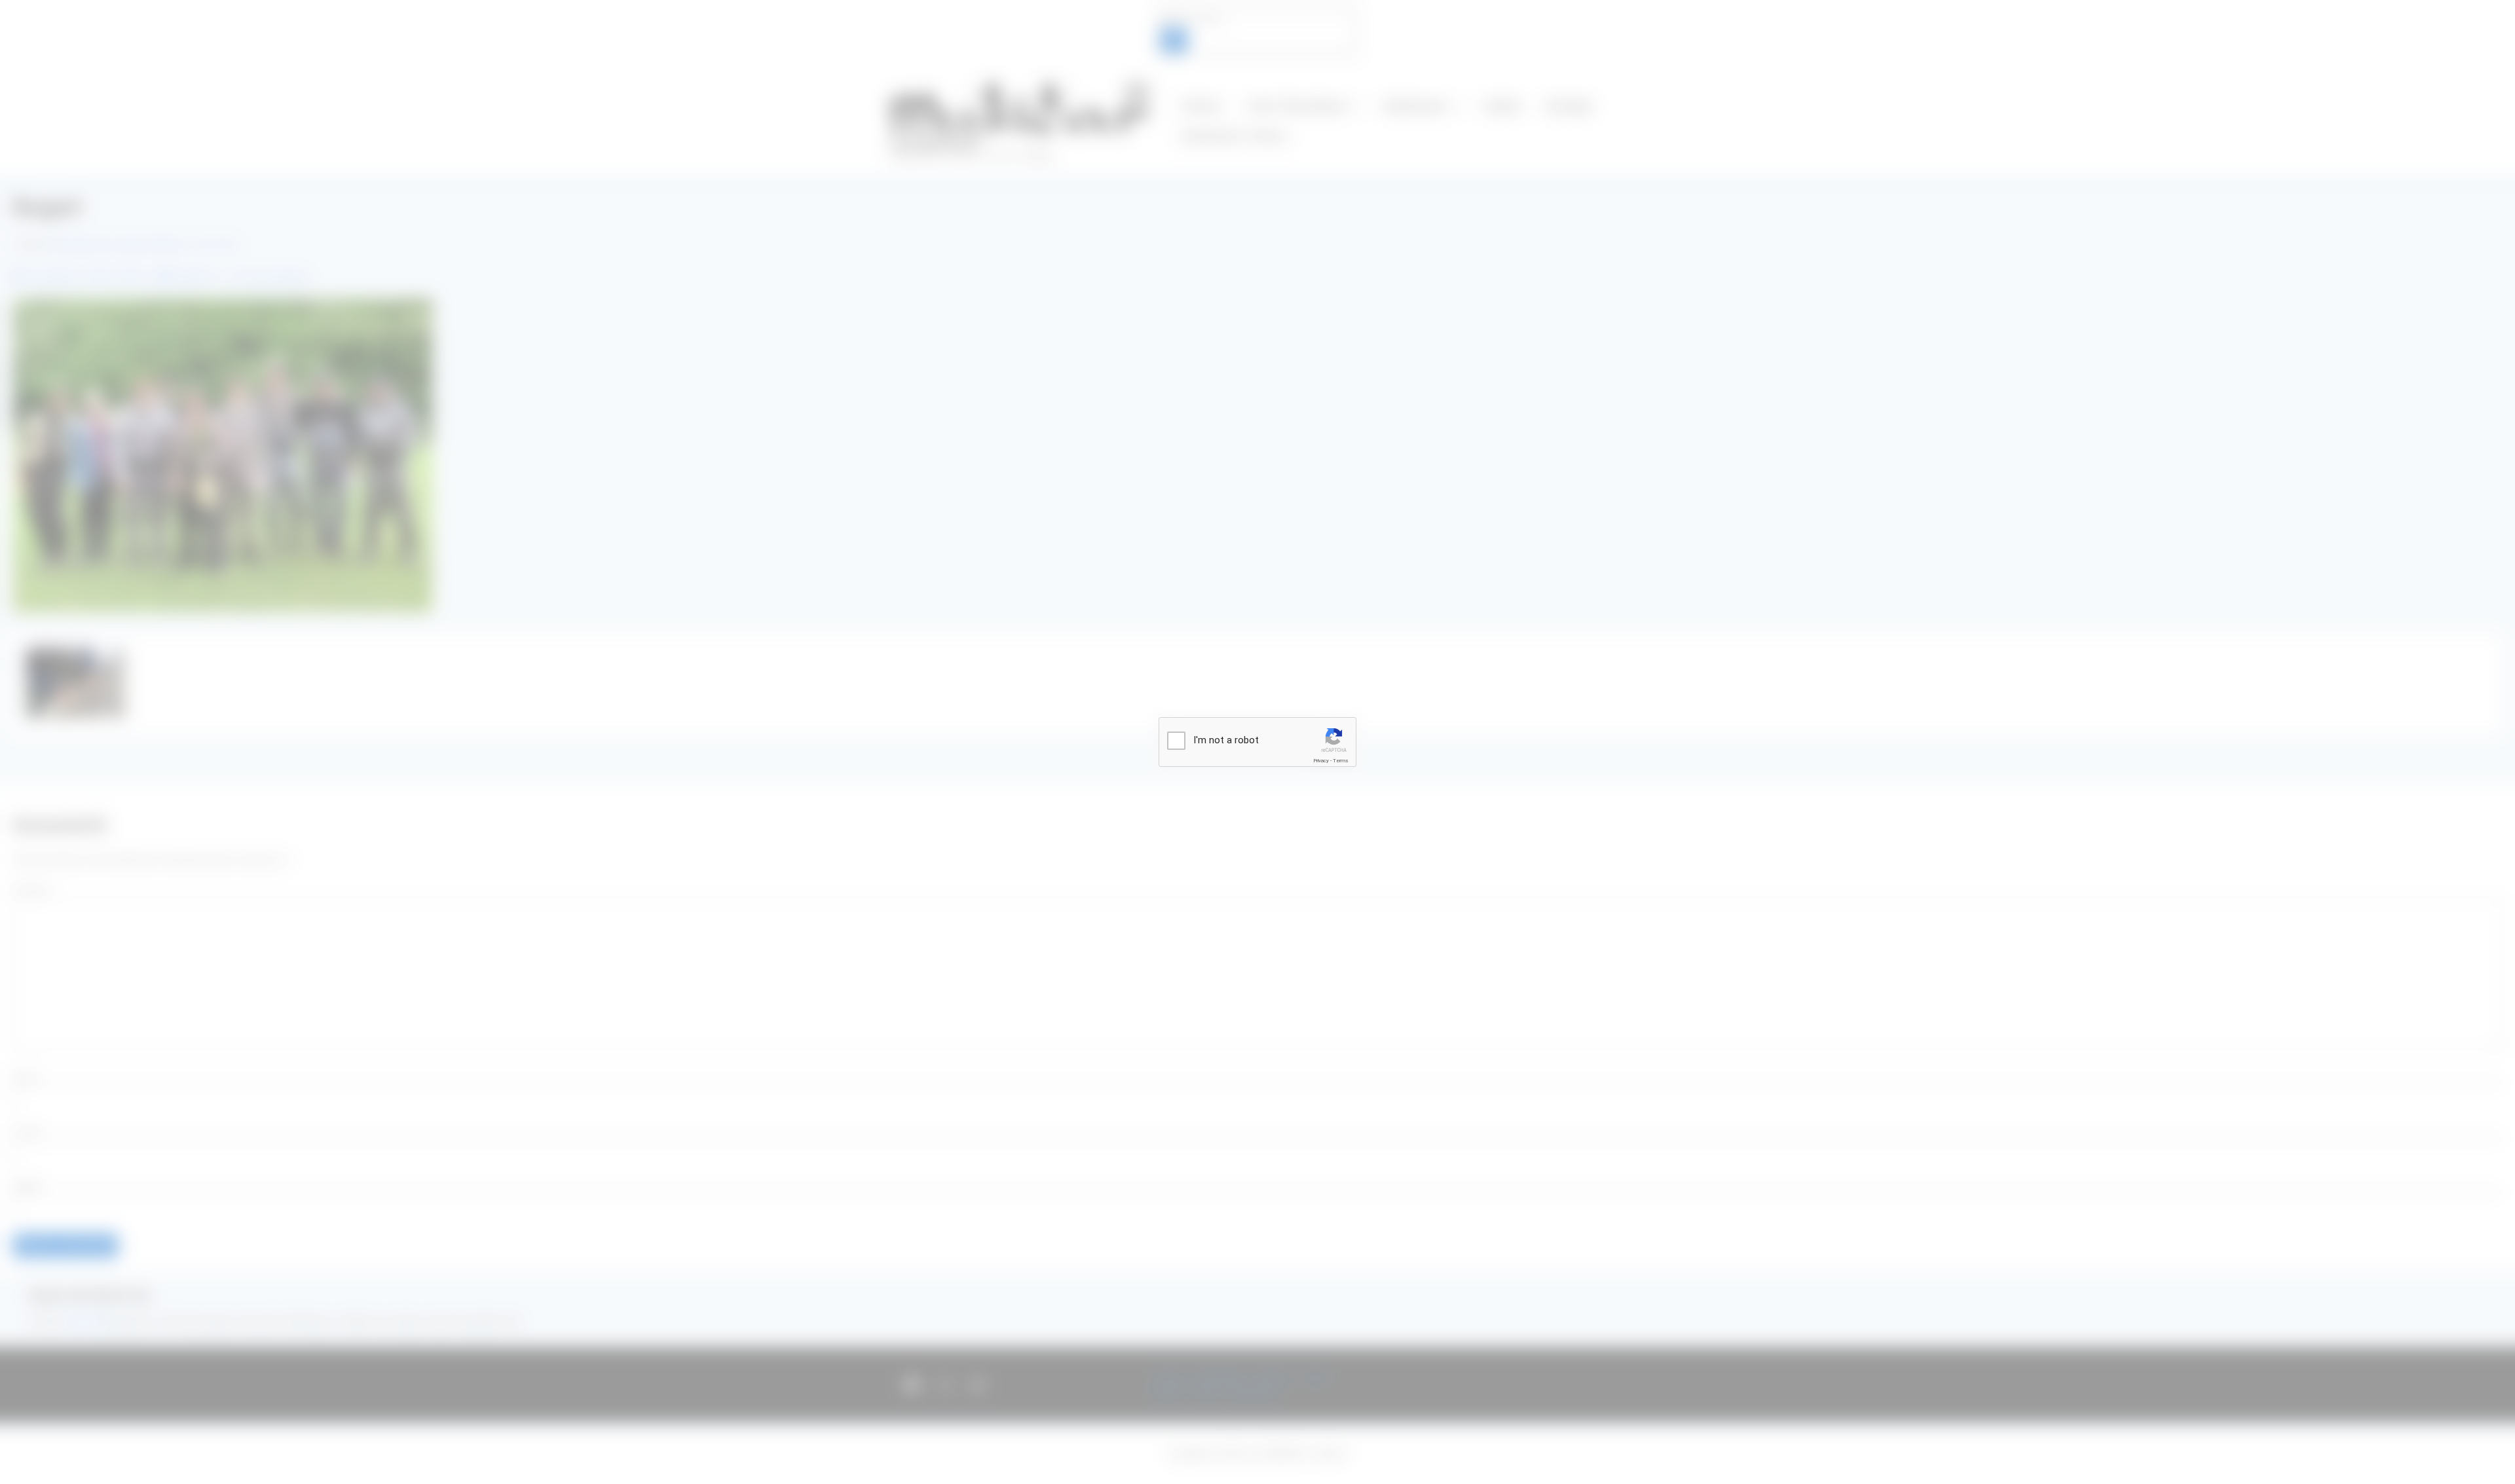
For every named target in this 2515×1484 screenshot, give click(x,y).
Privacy (1321, 761)
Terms (1341, 761)
